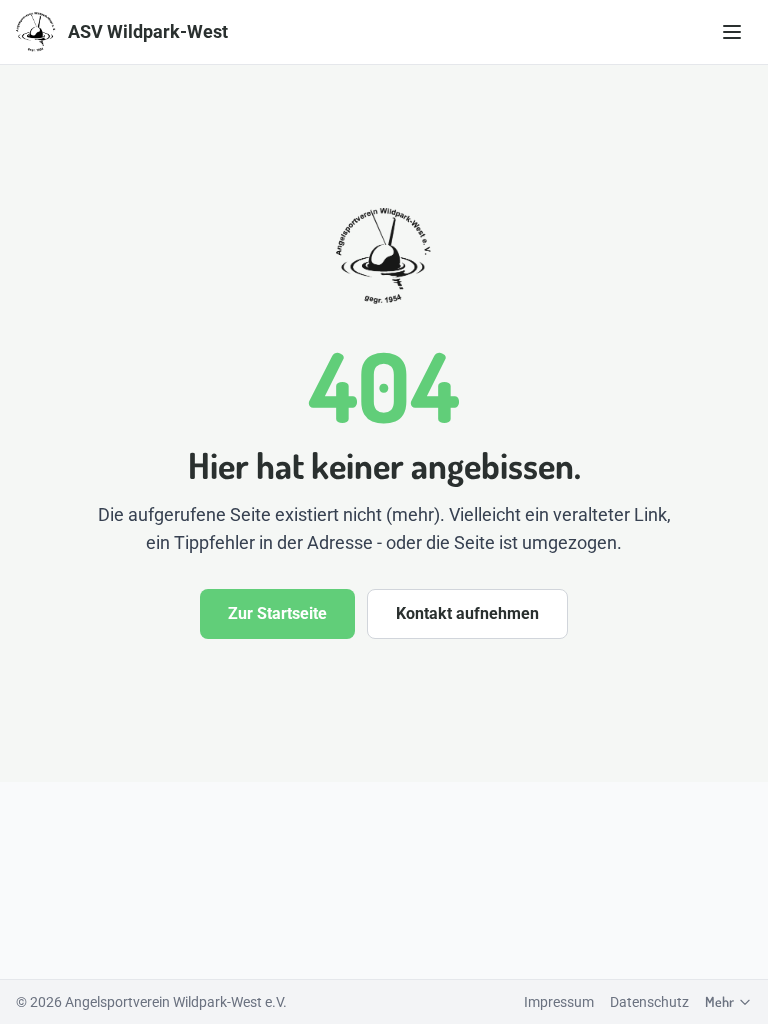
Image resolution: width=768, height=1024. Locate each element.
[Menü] (732, 32)
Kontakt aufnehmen (467, 613)
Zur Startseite (277, 613)
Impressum (559, 1002)
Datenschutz (649, 1002)
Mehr (719, 1001)
